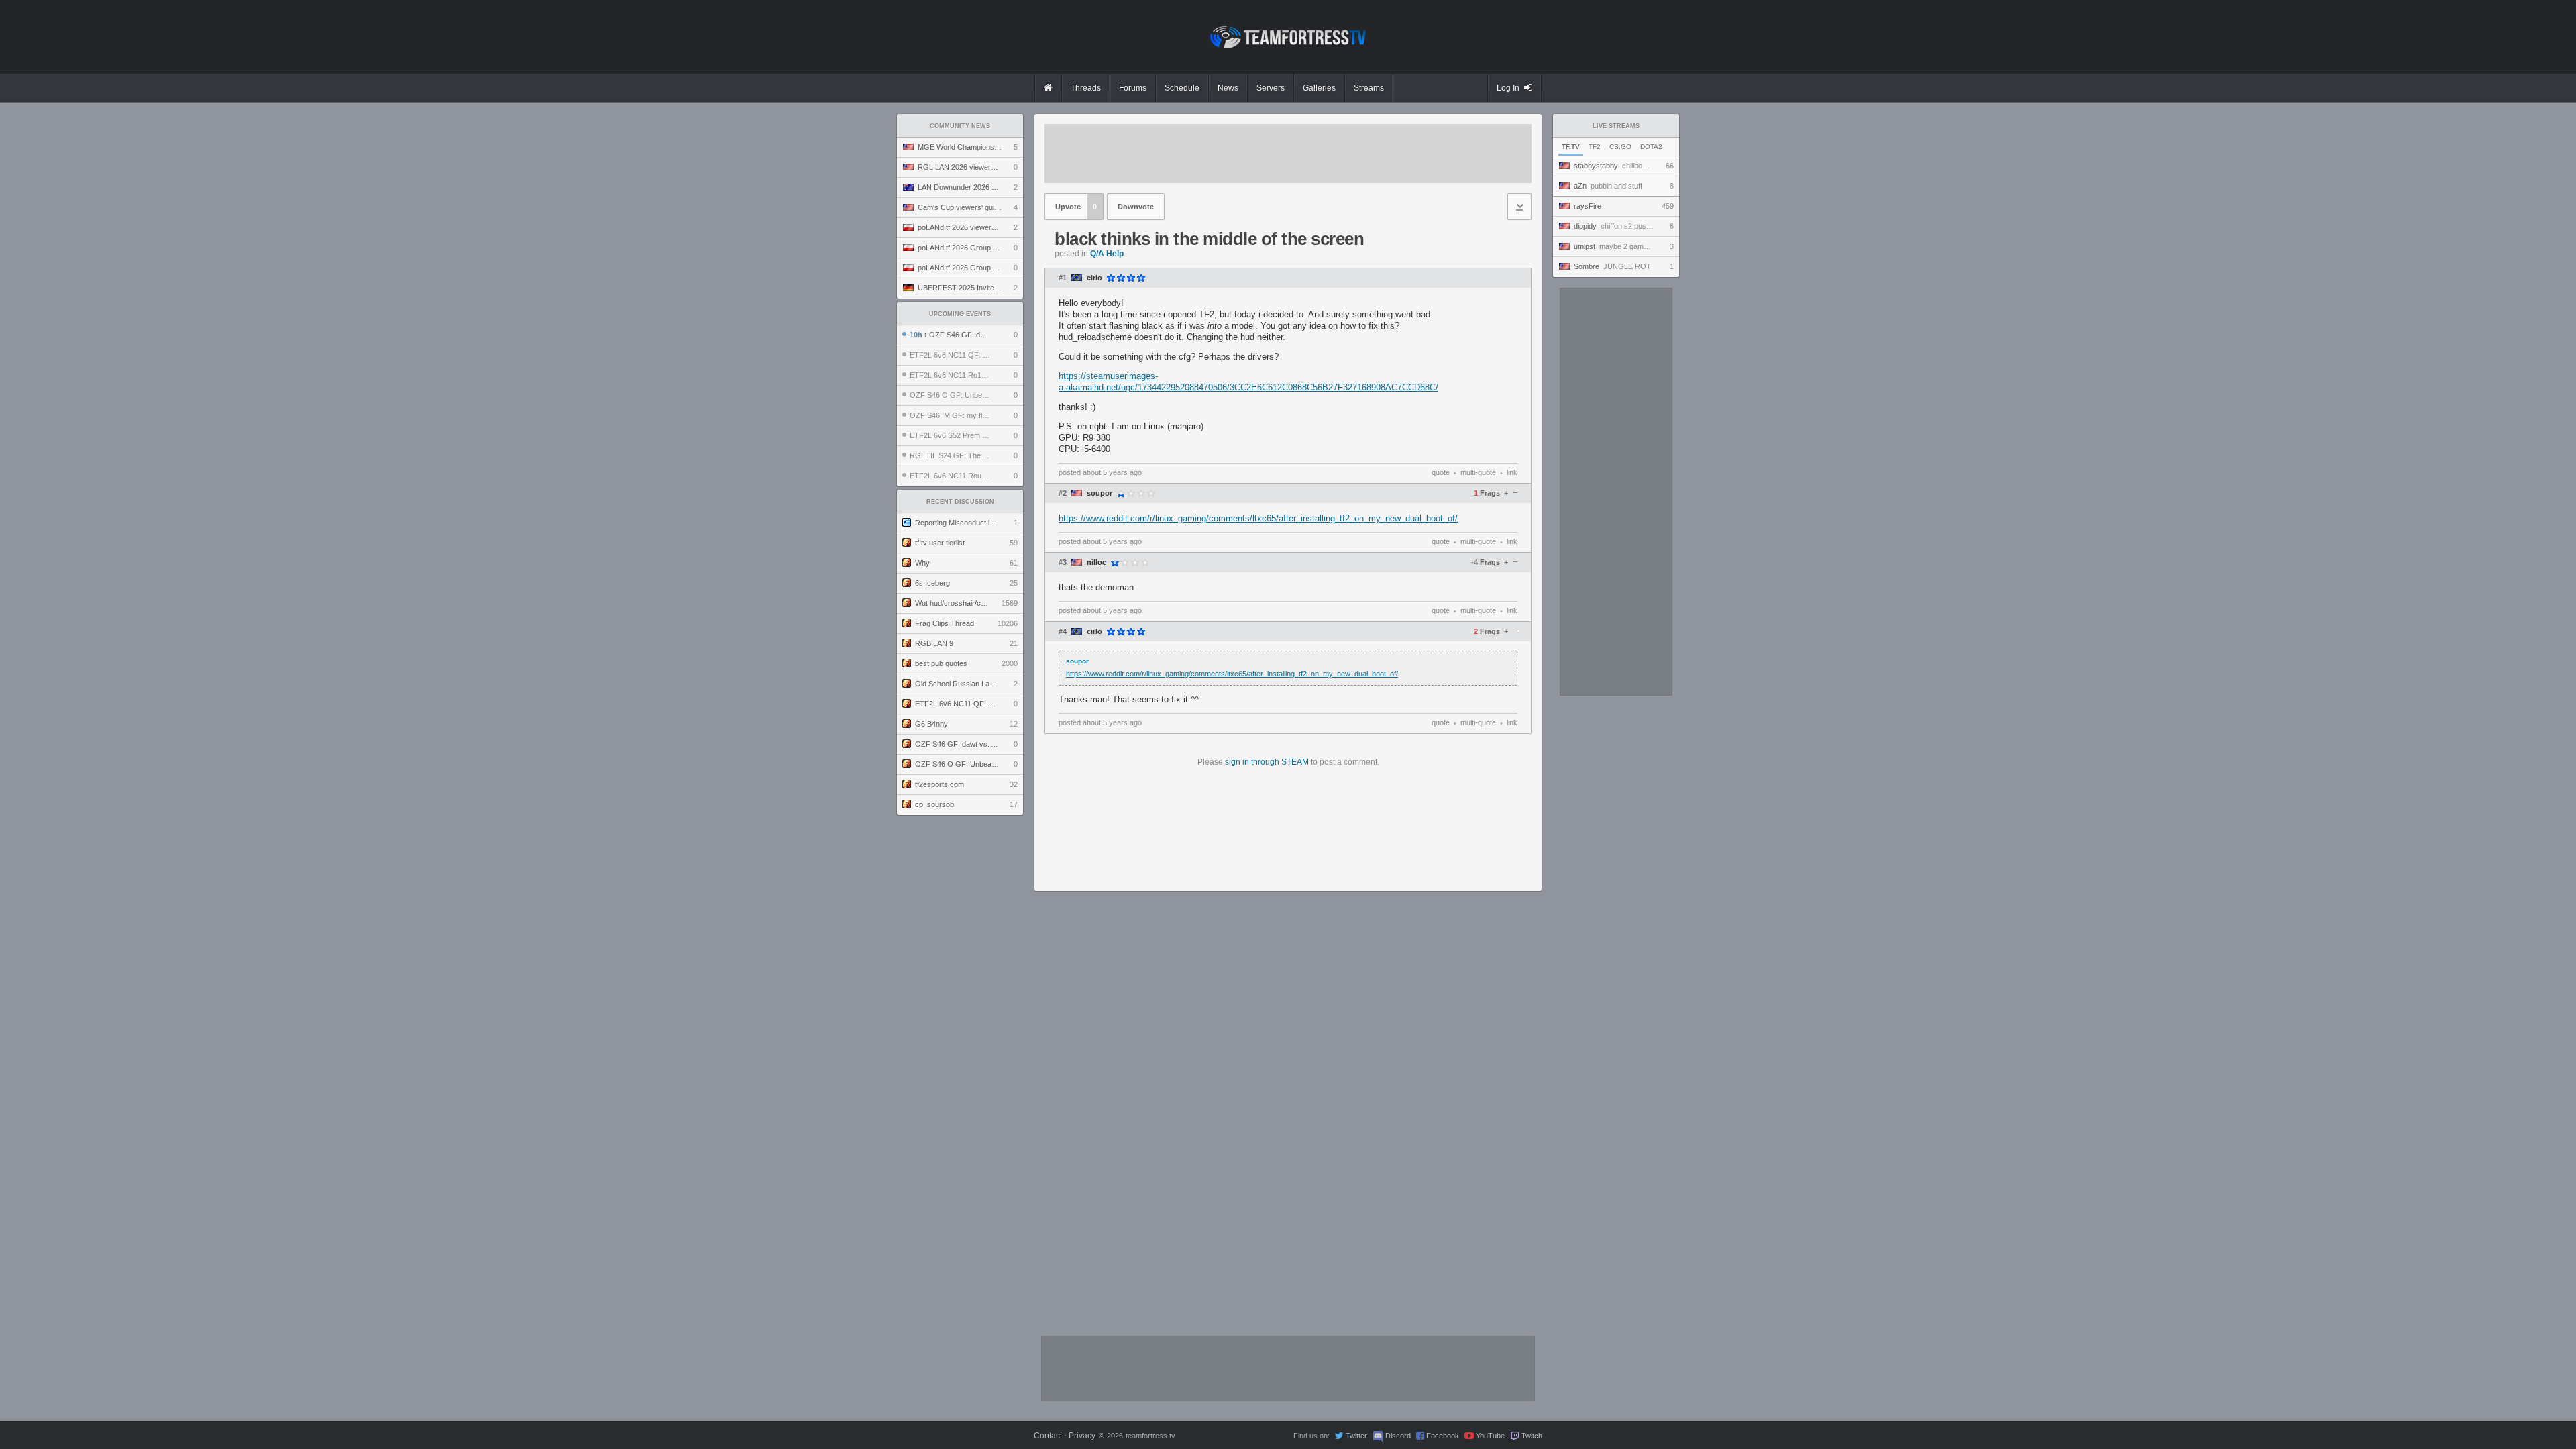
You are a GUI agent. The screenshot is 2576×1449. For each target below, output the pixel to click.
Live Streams (1616, 126)
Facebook (1443, 1436)
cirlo (1094, 278)
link (1512, 472)
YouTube (1490, 1436)
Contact (1048, 1436)
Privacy (1082, 1436)
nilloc (1096, 562)
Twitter (1356, 1436)
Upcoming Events (960, 314)
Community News (960, 126)
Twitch (1532, 1436)
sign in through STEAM (1267, 762)
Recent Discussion (960, 502)
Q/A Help (1107, 254)
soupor (1099, 493)
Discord (1398, 1436)
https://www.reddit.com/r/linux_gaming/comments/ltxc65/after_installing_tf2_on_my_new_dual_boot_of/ (1258, 518)
